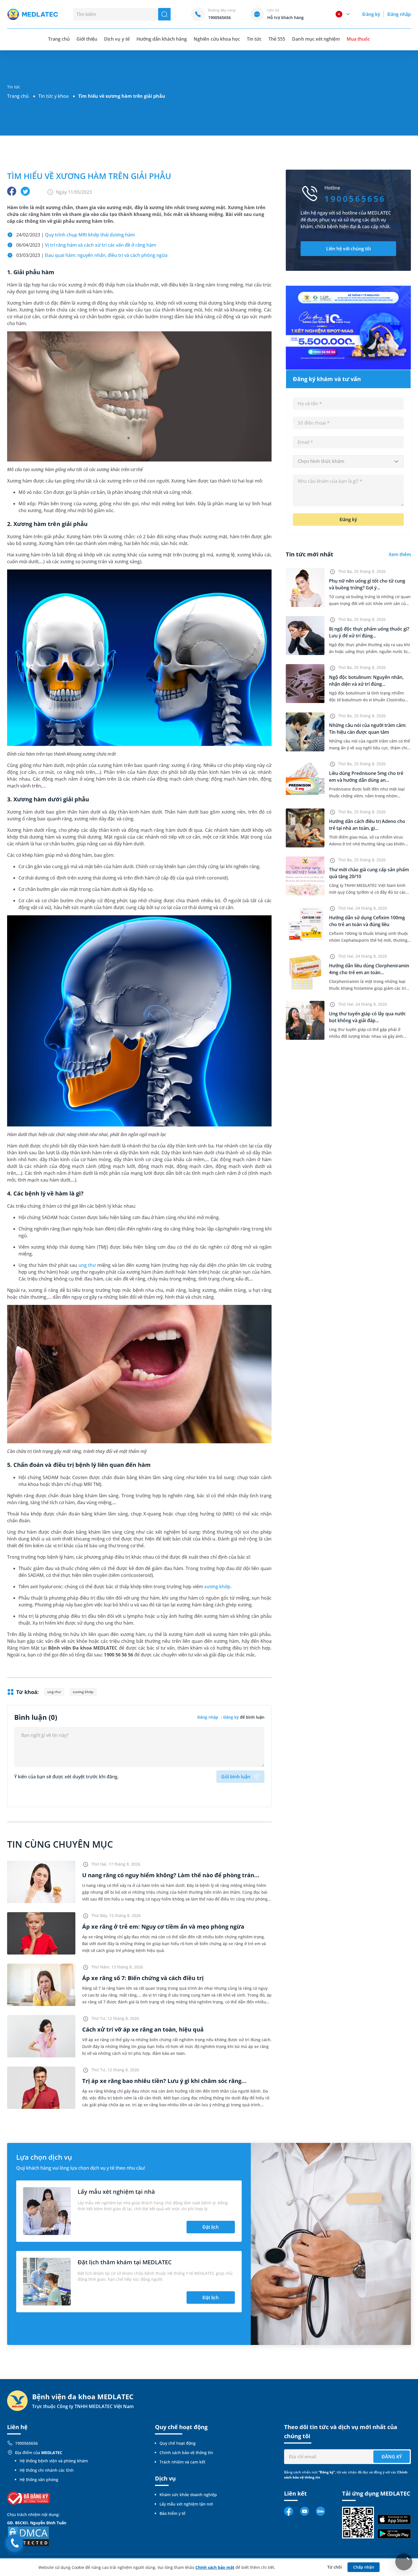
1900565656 (26, 2443)
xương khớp (217, 1587)
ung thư (87, 1265)
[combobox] (348, 461)
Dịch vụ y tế (117, 39)
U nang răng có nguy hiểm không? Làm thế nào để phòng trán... (171, 1875)
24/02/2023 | (75, 235)
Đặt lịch (211, 2227)
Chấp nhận (364, 2567)
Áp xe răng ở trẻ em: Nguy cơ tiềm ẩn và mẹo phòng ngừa (163, 1927)
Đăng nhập (399, 14)
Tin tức (254, 39)
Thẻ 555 (277, 39)
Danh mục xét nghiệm (316, 39)
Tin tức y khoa (53, 96)
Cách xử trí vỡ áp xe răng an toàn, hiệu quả (143, 2029)
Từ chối (335, 2567)
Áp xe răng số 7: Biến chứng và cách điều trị (143, 1978)
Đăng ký (371, 14)
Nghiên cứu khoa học (217, 39)
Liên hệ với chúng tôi (348, 249)
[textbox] (348, 461)
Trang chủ (18, 96)
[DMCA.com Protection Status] (28, 2536)
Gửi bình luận (236, 1777)
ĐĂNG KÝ (392, 2457)
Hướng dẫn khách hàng (162, 39)
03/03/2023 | (92, 255)
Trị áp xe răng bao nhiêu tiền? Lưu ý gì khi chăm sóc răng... (164, 2081)
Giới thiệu (87, 39)
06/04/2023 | (86, 245)
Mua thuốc (358, 39)
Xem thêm (400, 554)
